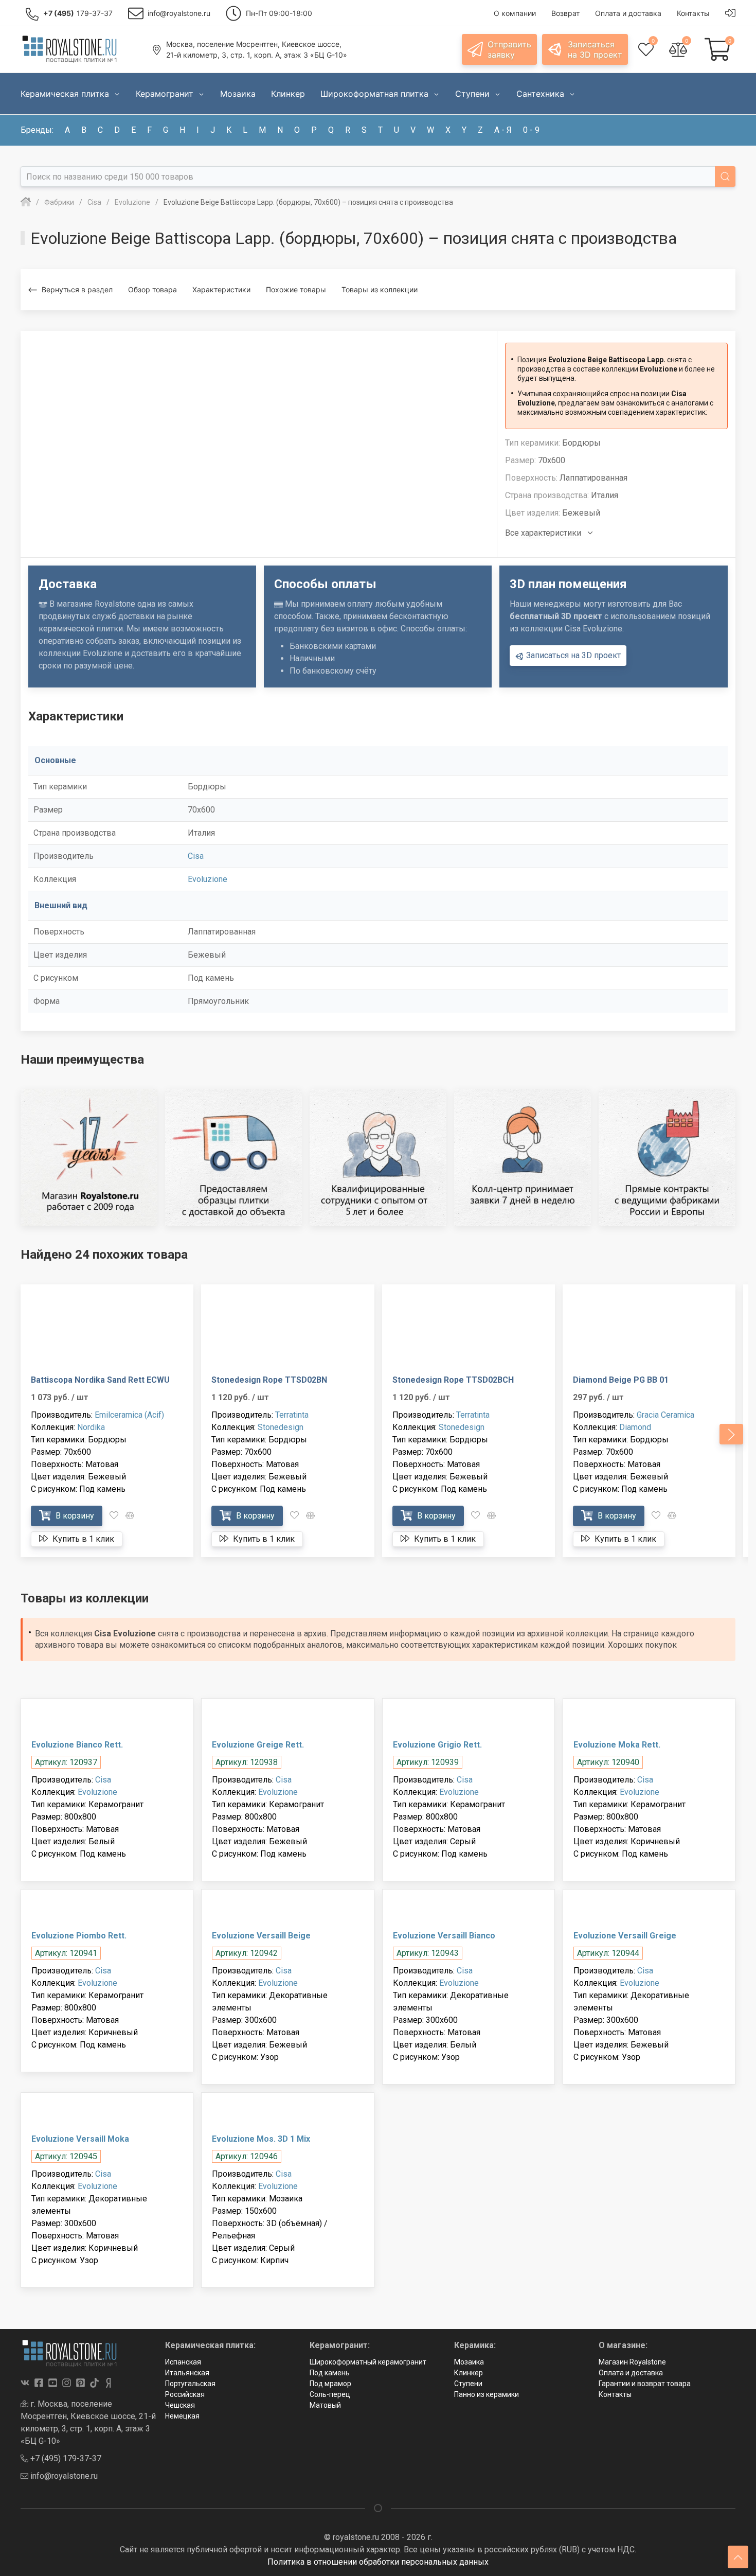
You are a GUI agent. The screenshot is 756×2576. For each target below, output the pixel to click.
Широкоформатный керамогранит (368, 2362)
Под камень (330, 2373)
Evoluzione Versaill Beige (261, 1936)
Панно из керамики (487, 2394)
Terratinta (292, 1415)
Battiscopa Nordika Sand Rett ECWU (100, 1380)
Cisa (196, 856)
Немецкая (182, 2416)
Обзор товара (152, 289)
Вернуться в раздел (77, 289)
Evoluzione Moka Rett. (617, 1745)
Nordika (91, 1427)
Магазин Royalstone (632, 2362)
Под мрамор (330, 2384)
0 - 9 (531, 130)
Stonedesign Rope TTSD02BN (269, 1380)
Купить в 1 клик (82, 1539)
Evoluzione (208, 879)
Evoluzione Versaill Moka (80, 2139)
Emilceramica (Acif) (129, 1415)
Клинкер (469, 2373)
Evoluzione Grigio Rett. (437, 1745)
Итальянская (187, 2373)
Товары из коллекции (380, 289)
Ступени (468, 2384)
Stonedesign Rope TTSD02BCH (453, 1380)
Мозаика (469, 2362)
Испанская (183, 2362)
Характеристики (221, 289)
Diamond (635, 1427)
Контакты (615, 2394)
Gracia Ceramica (665, 1415)
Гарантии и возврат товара (645, 2384)
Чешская (180, 2405)
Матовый (325, 2405)
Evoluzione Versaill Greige (625, 1936)
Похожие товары (296, 289)
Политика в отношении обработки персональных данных (378, 2562)
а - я (503, 130)
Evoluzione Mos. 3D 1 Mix (261, 2139)
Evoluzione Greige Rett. (258, 1745)
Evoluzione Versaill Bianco (444, 1936)
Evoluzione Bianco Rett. (77, 1745)
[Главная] (26, 202)
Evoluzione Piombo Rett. (79, 1936)
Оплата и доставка (631, 2373)
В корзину (74, 1516)
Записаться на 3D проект (572, 655)
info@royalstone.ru (63, 2476)
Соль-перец (330, 2394)
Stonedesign (281, 1427)
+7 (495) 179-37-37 (65, 2458)
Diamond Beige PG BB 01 (621, 1380)
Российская (185, 2394)
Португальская (190, 2384)
